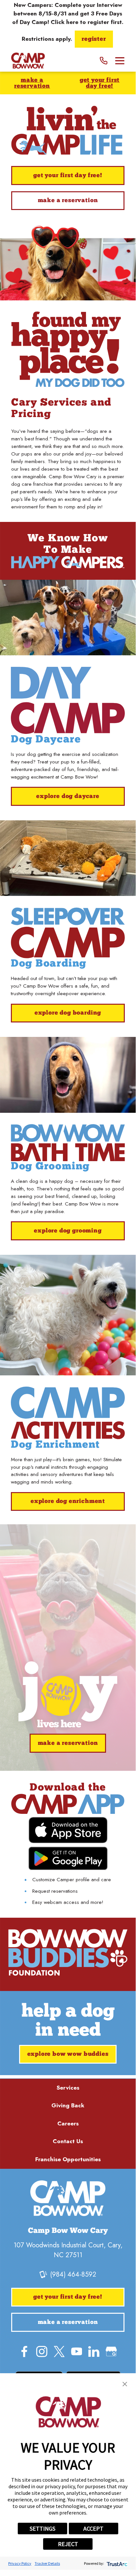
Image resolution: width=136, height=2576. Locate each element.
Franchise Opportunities (68, 2159)
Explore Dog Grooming (68, 1231)
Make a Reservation (32, 83)
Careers (68, 2123)
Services (68, 2088)
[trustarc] (116, 2563)
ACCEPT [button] (93, 2529)
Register (94, 39)
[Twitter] (59, 2352)
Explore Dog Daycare (68, 796)
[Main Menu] (120, 61)
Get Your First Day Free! (100, 83)
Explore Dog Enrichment (68, 1501)
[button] (125, 2384)
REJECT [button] (68, 2544)
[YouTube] (77, 2352)
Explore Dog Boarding (68, 1013)
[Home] (28, 61)
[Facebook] (24, 2352)
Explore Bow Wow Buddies (68, 2054)
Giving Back (68, 2105)
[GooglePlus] (111, 2352)
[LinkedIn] (94, 2352)
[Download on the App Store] (68, 1830)
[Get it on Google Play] (68, 1858)
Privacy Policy (20, 2563)
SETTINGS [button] (42, 2529)
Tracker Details (47, 2563)
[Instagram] (42, 2352)
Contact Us (68, 2141)
